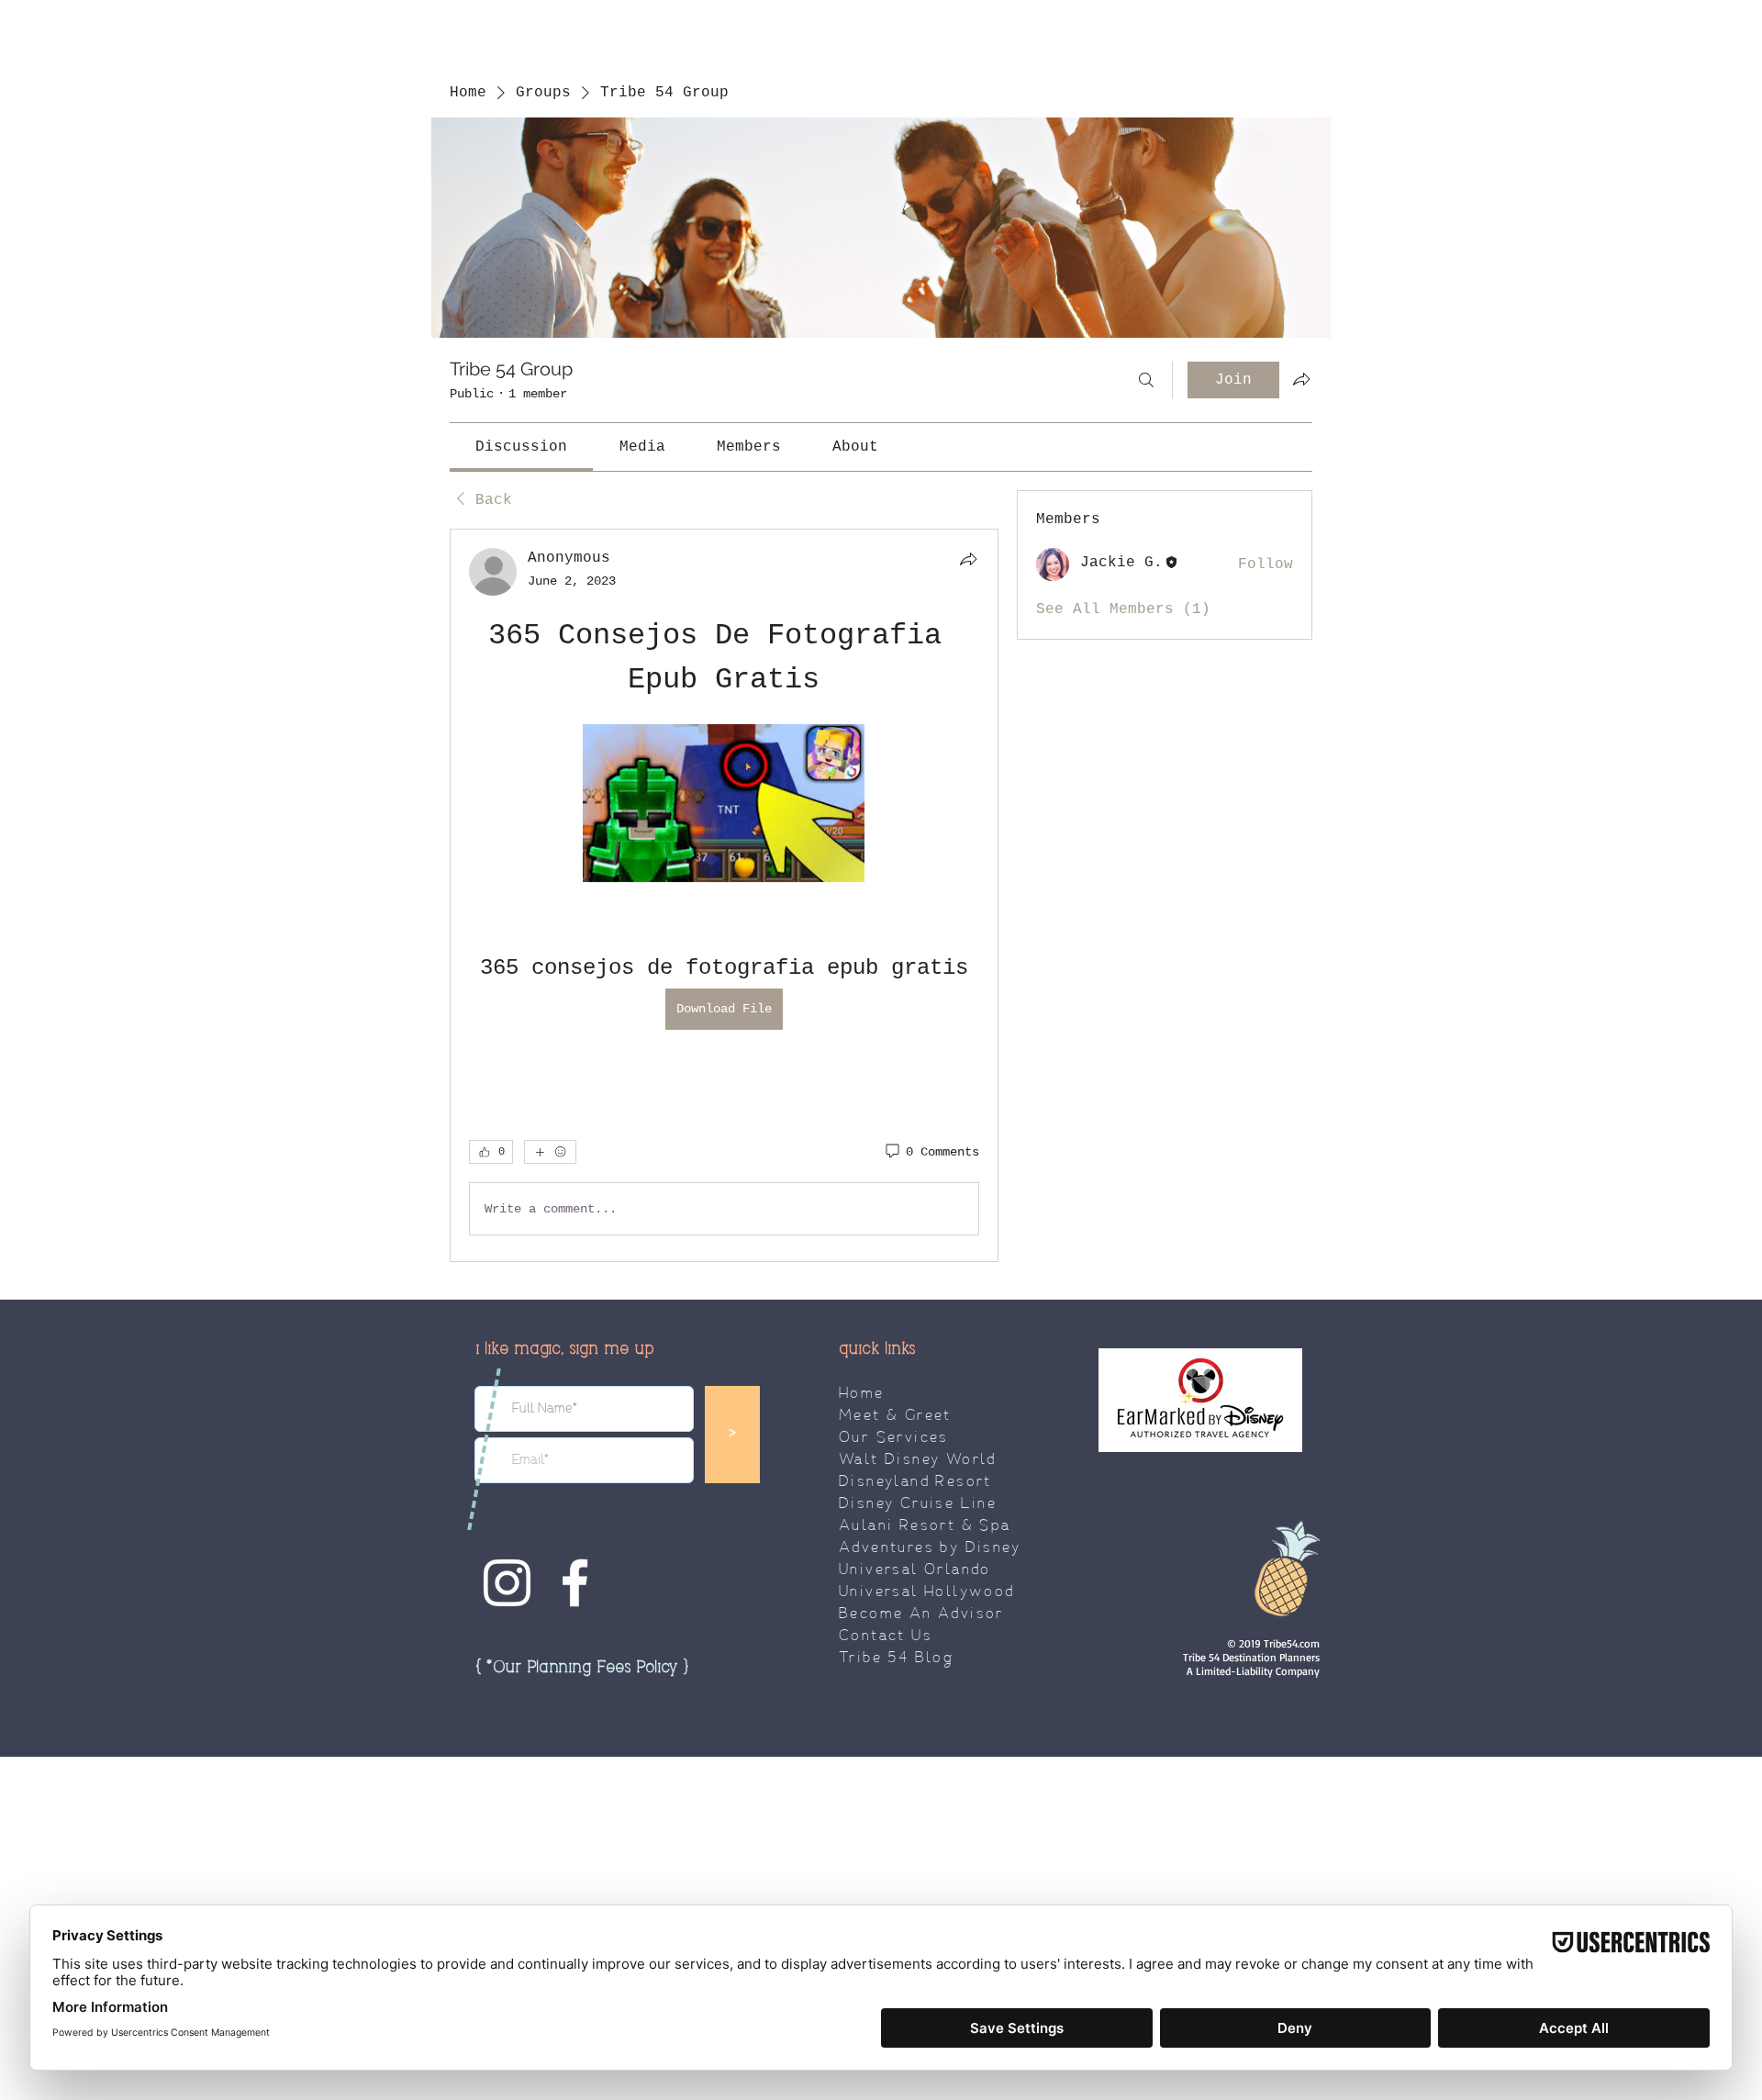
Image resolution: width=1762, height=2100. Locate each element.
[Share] (968, 559)
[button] (582, 1668)
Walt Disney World (918, 1460)
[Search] (1146, 380)
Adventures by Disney (930, 1548)
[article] (724, 895)
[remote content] (724, 805)
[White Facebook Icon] (575, 1583)
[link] (521, 447)
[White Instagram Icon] (507, 1583)
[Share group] (1301, 379)
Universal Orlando (915, 1570)
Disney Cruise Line (918, 1504)
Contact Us (886, 1636)
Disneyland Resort (915, 1482)
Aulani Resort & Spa (925, 1526)
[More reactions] (550, 1152)
